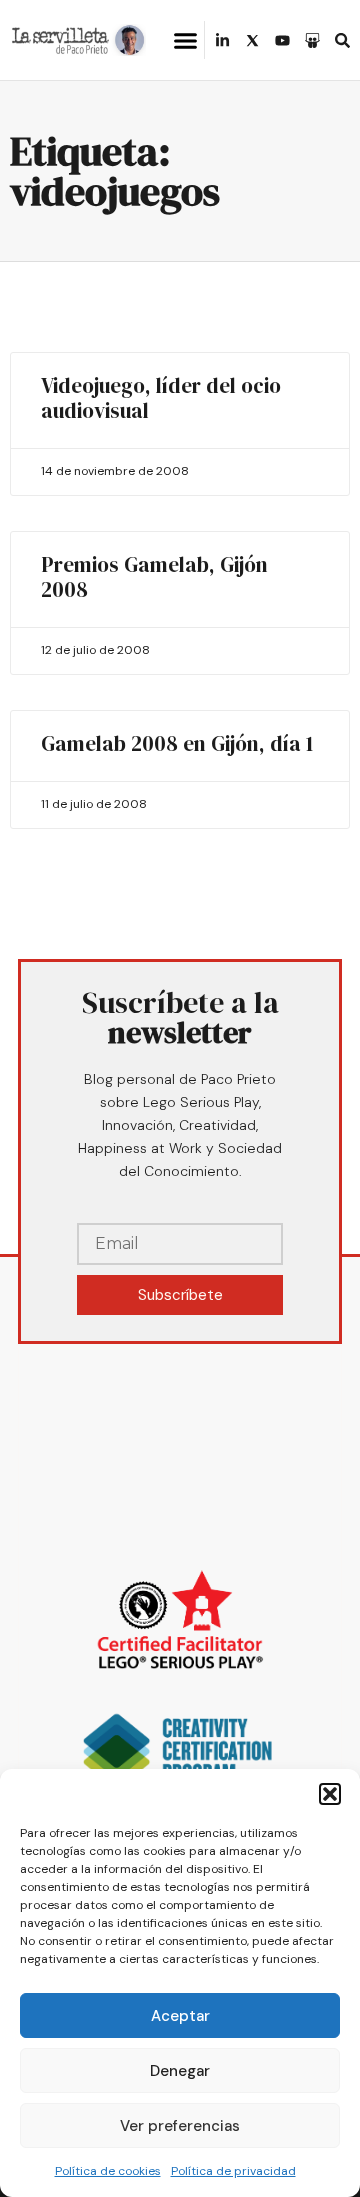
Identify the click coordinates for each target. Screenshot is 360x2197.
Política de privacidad (233, 2171)
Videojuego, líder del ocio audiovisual (161, 398)
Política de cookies (108, 2171)
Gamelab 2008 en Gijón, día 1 (177, 743)
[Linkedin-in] (222, 40)
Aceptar (180, 2016)
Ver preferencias (180, 2126)
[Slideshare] (312, 40)
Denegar (180, 2071)
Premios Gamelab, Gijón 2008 (154, 577)
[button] (330, 1794)
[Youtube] (282, 40)
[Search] (342, 40)
